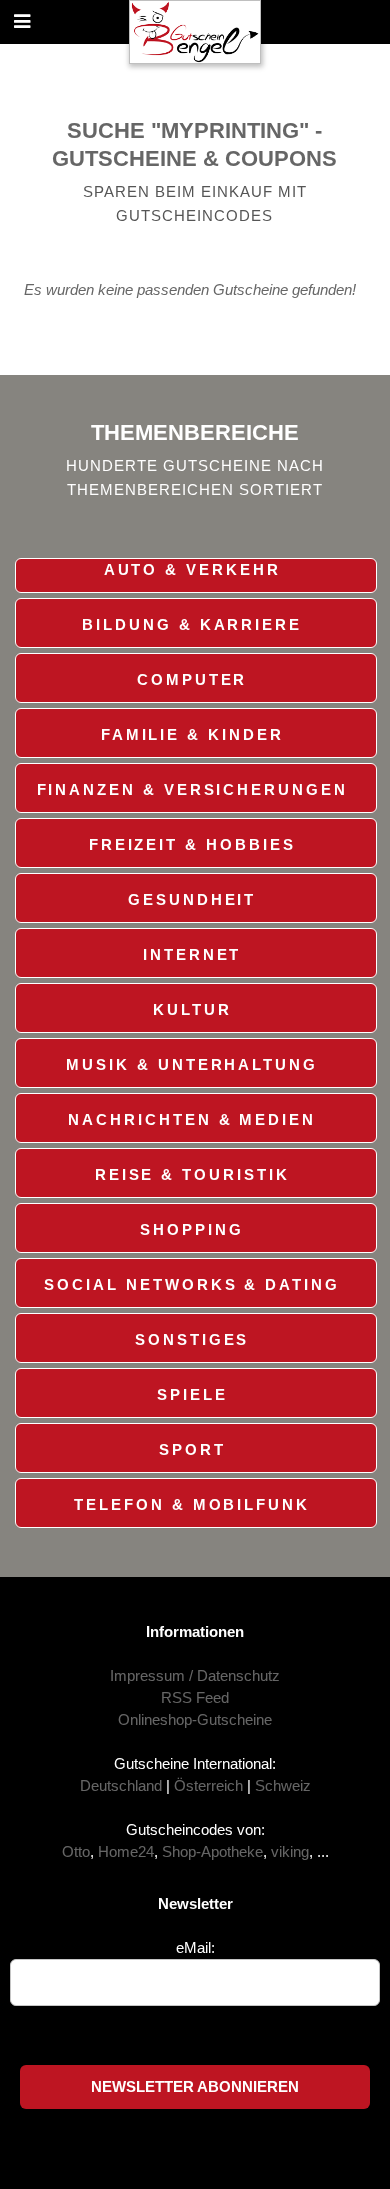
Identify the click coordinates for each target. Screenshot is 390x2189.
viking (290, 1852)
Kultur (192, 1010)
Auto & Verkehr (192, 570)
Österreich (208, 1786)
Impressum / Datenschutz (195, 1676)
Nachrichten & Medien (192, 1120)
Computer (192, 680)
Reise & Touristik (192, 1175)
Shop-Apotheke (212, 1852)
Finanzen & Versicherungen (192, 790)
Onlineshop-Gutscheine (195, 1720)
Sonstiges (192, 1340)
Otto (76, 1852)
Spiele (192, 1395)
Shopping (191, 1230)
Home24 (126, 1852)
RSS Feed (195, 1698)
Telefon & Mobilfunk (192, 1505)
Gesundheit (192, 900)
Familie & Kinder (192, 735)
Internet (192, 955)
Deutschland (121, 1786)
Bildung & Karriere (192, 625)
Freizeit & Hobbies (192, 845)
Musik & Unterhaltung (192, 1065)
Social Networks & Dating (191, 1285)
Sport (192, 1450)
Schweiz (283, 1786)
